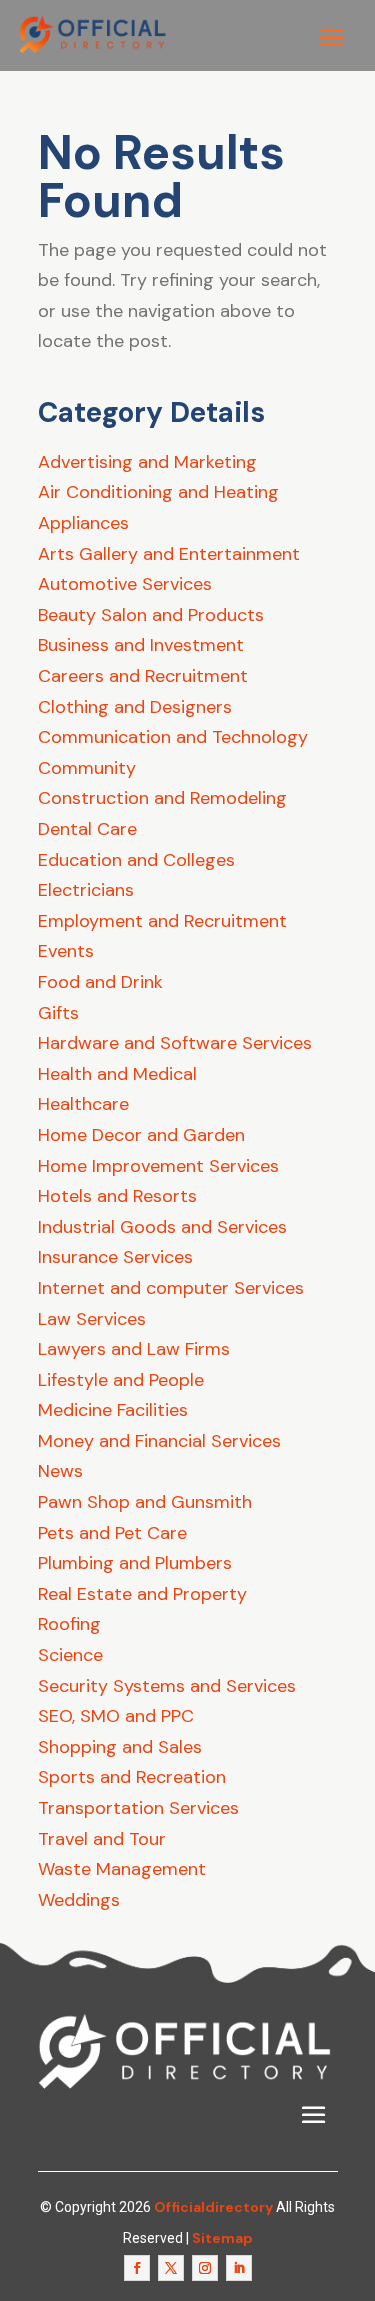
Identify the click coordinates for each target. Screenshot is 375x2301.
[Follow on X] (171, 2268)
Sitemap (222, 2238)
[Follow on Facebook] (137, 2268)
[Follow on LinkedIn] (239, 2268)
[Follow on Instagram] (205, 2268)
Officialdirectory (213, 2207)
